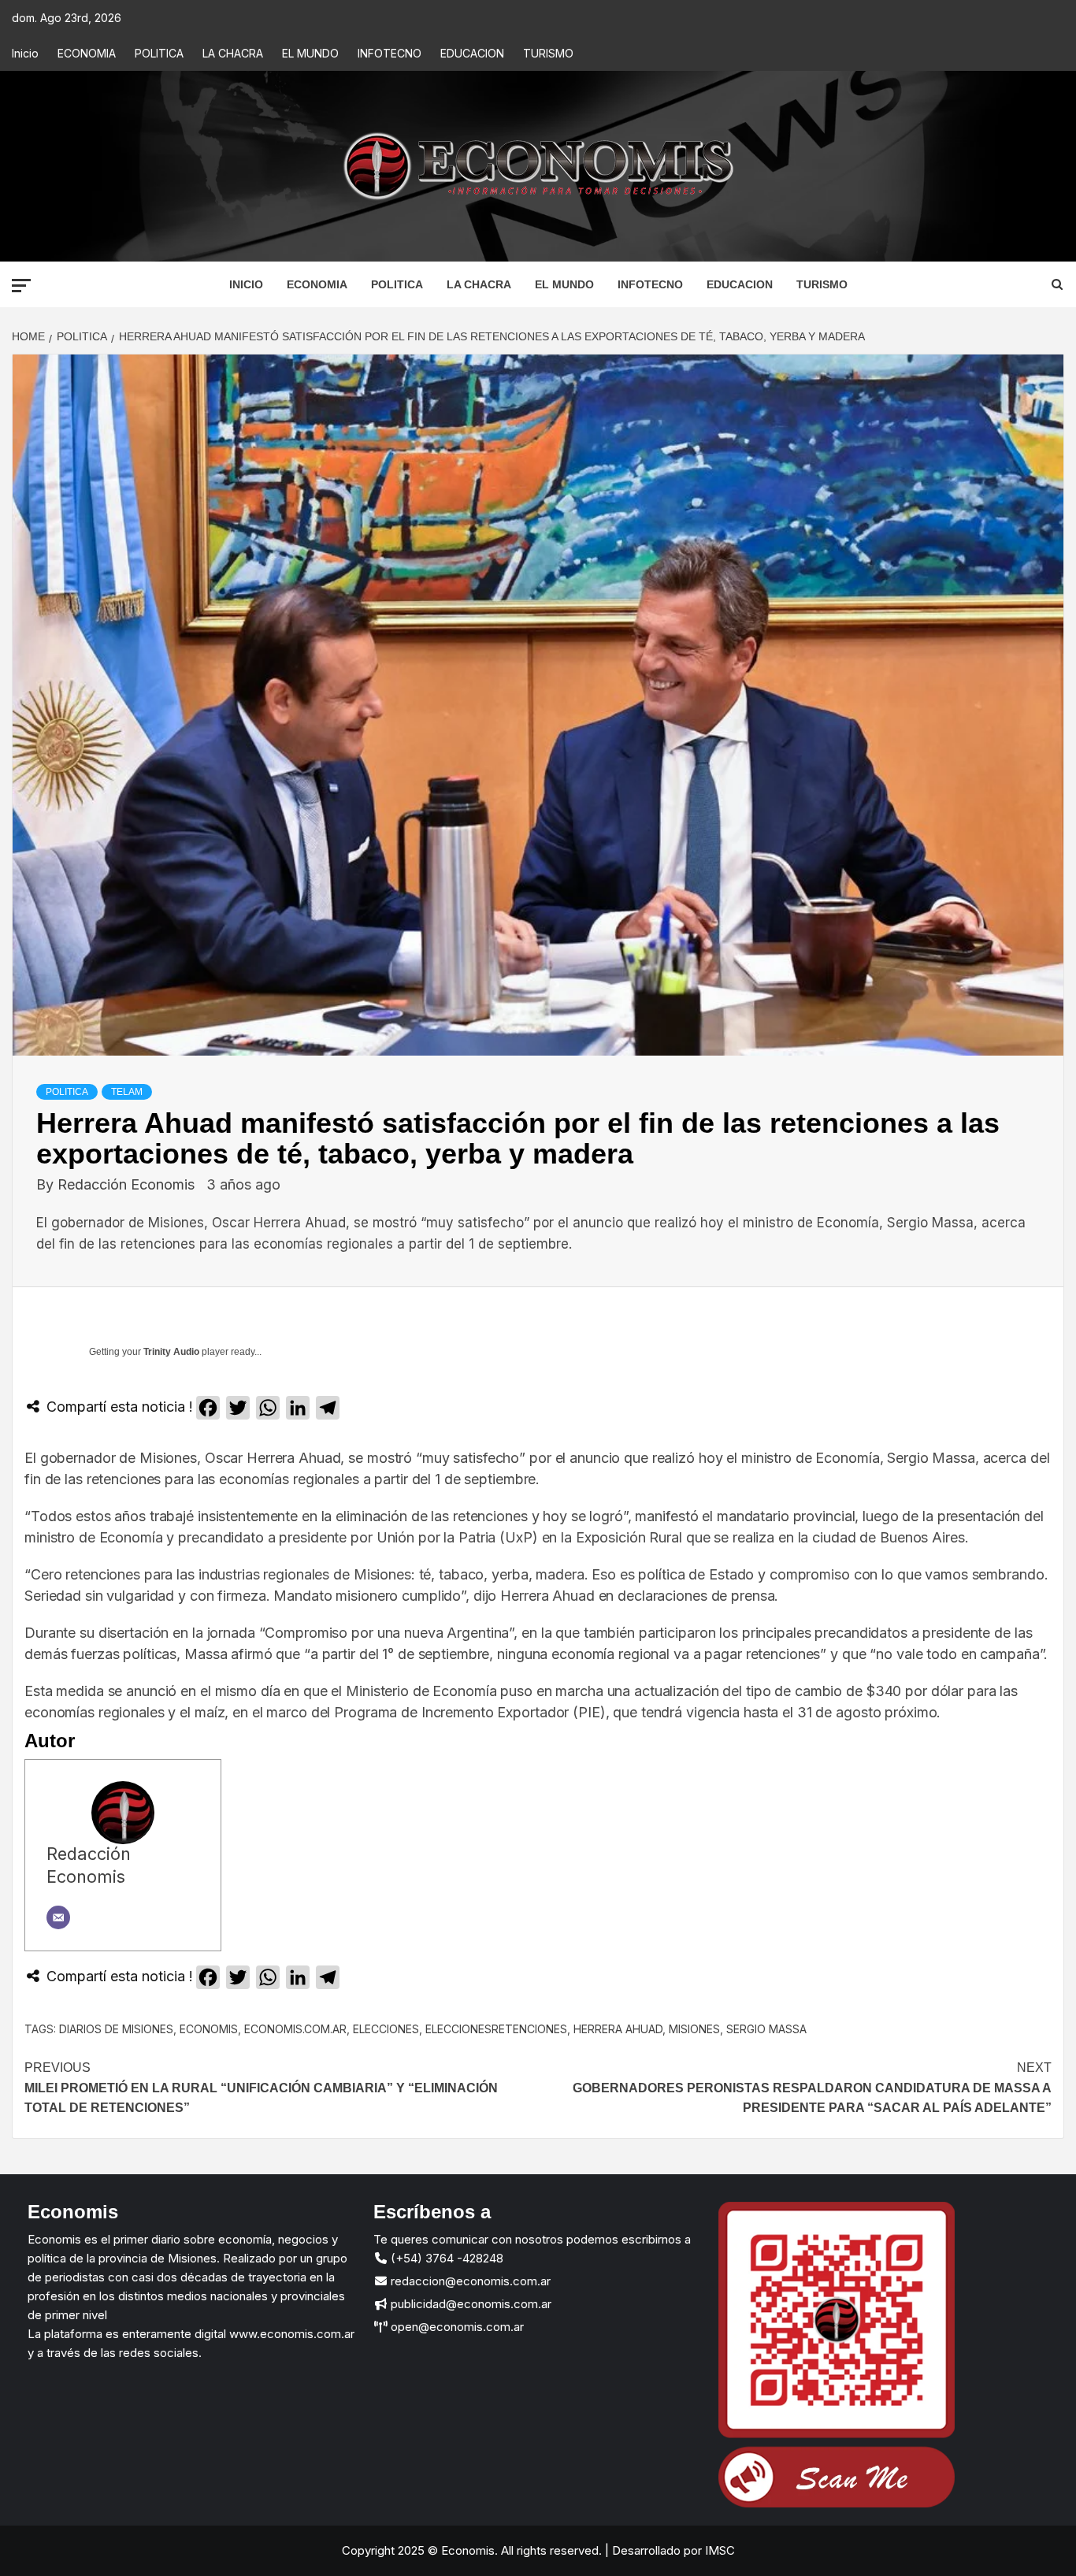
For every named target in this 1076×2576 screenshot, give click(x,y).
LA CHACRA (233, 53)
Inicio (25, 53)
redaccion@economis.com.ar (469, 2281)
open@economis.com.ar (456, 2327)
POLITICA (159, 53)
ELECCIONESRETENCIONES (496, 2029)
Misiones (694, 2029)
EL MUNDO (310, 53)
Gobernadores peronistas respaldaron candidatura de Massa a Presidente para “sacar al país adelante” (812, 2088)
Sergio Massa (766, 2029)
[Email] (58, 1917)
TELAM (127, 1092)
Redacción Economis (128, 1184)
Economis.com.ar (295, 2029)
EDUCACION (472, 53)
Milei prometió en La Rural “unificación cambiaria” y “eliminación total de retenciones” (261, 2088)
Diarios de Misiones (116, 2029)
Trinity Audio (171, 1352)
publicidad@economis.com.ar (469, 2304)
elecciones (386, 2029)
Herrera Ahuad (618, 2029)
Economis (209, 2029)
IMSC (718, 2550)
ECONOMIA (87, 53)
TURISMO (548, 53)
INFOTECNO (390, 53)
